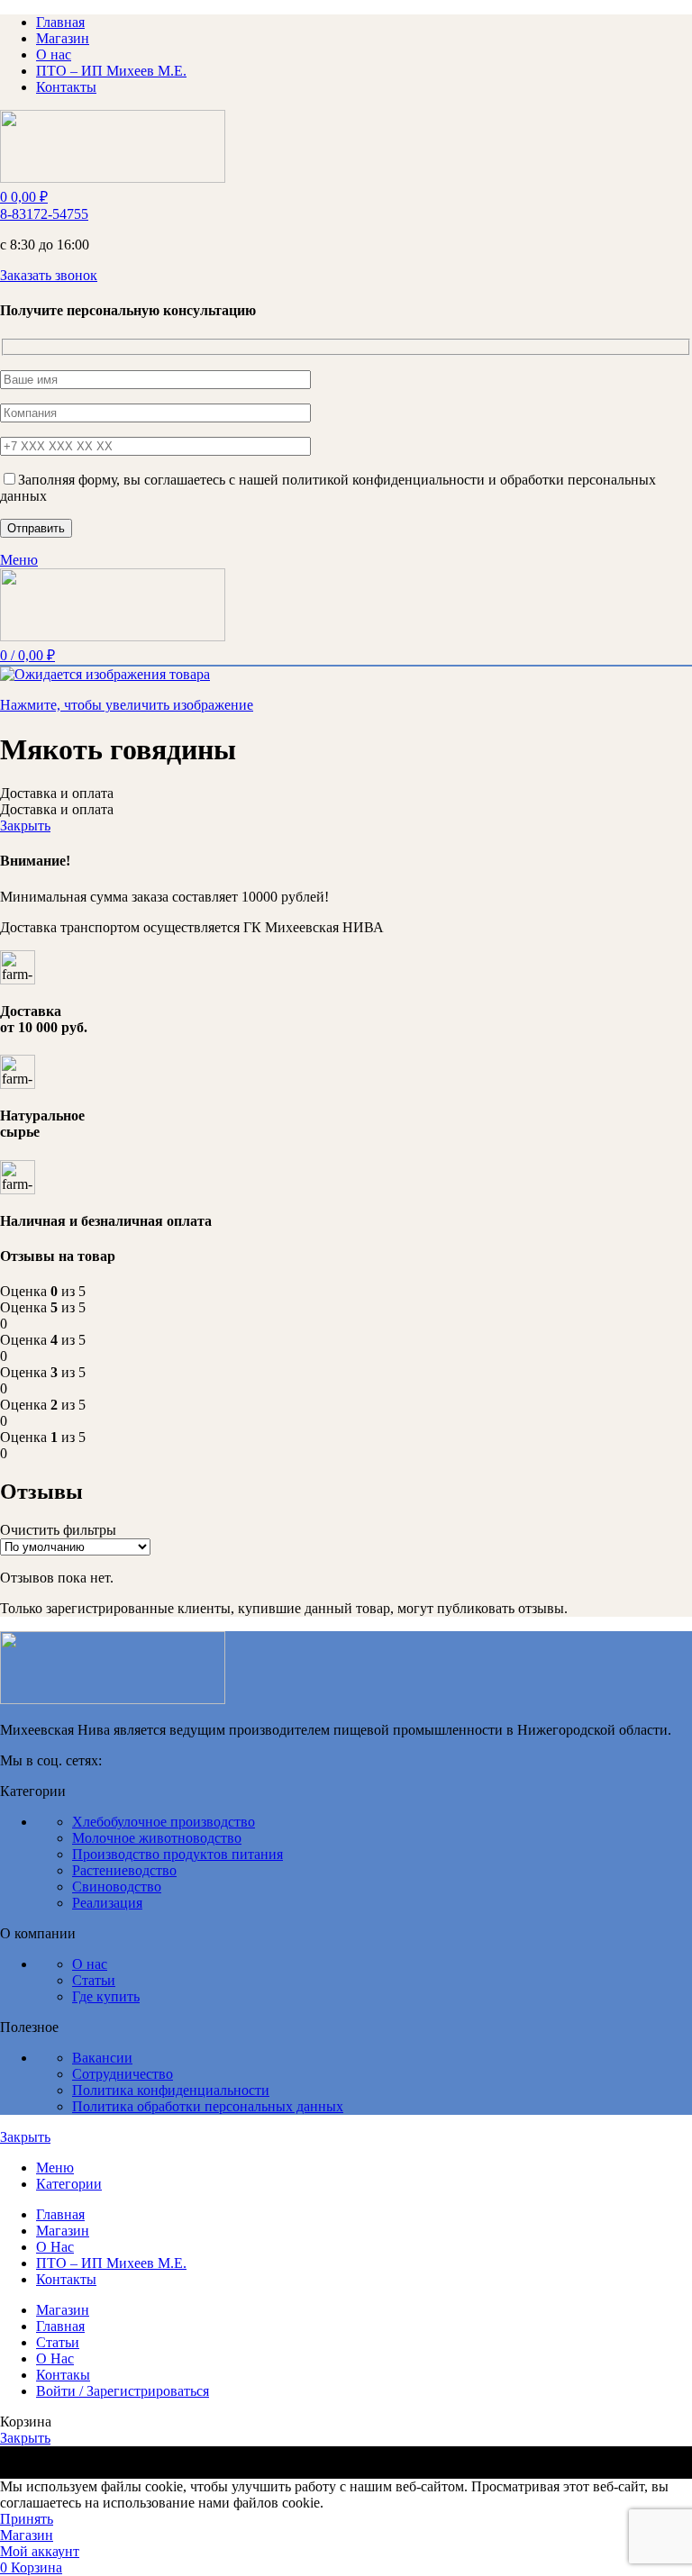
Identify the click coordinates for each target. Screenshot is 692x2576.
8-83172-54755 (44, 214)
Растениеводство (124, 1870)
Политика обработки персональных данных (208, 2106)
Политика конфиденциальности (171, 2090)
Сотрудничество (123, 2074)
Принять (27, 2519)
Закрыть (25, 825)
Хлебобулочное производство (164, 1822)
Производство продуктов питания (178, 1854)
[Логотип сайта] (113, 178)
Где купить (106, 1996)
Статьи (94, 1980)
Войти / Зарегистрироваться (123, 2391)
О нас (90, 1964)
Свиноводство (117, 1887)
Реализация (107, 1903)
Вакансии (102, 2058)
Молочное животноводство (157, 1838)
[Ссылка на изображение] (113, 1699)
